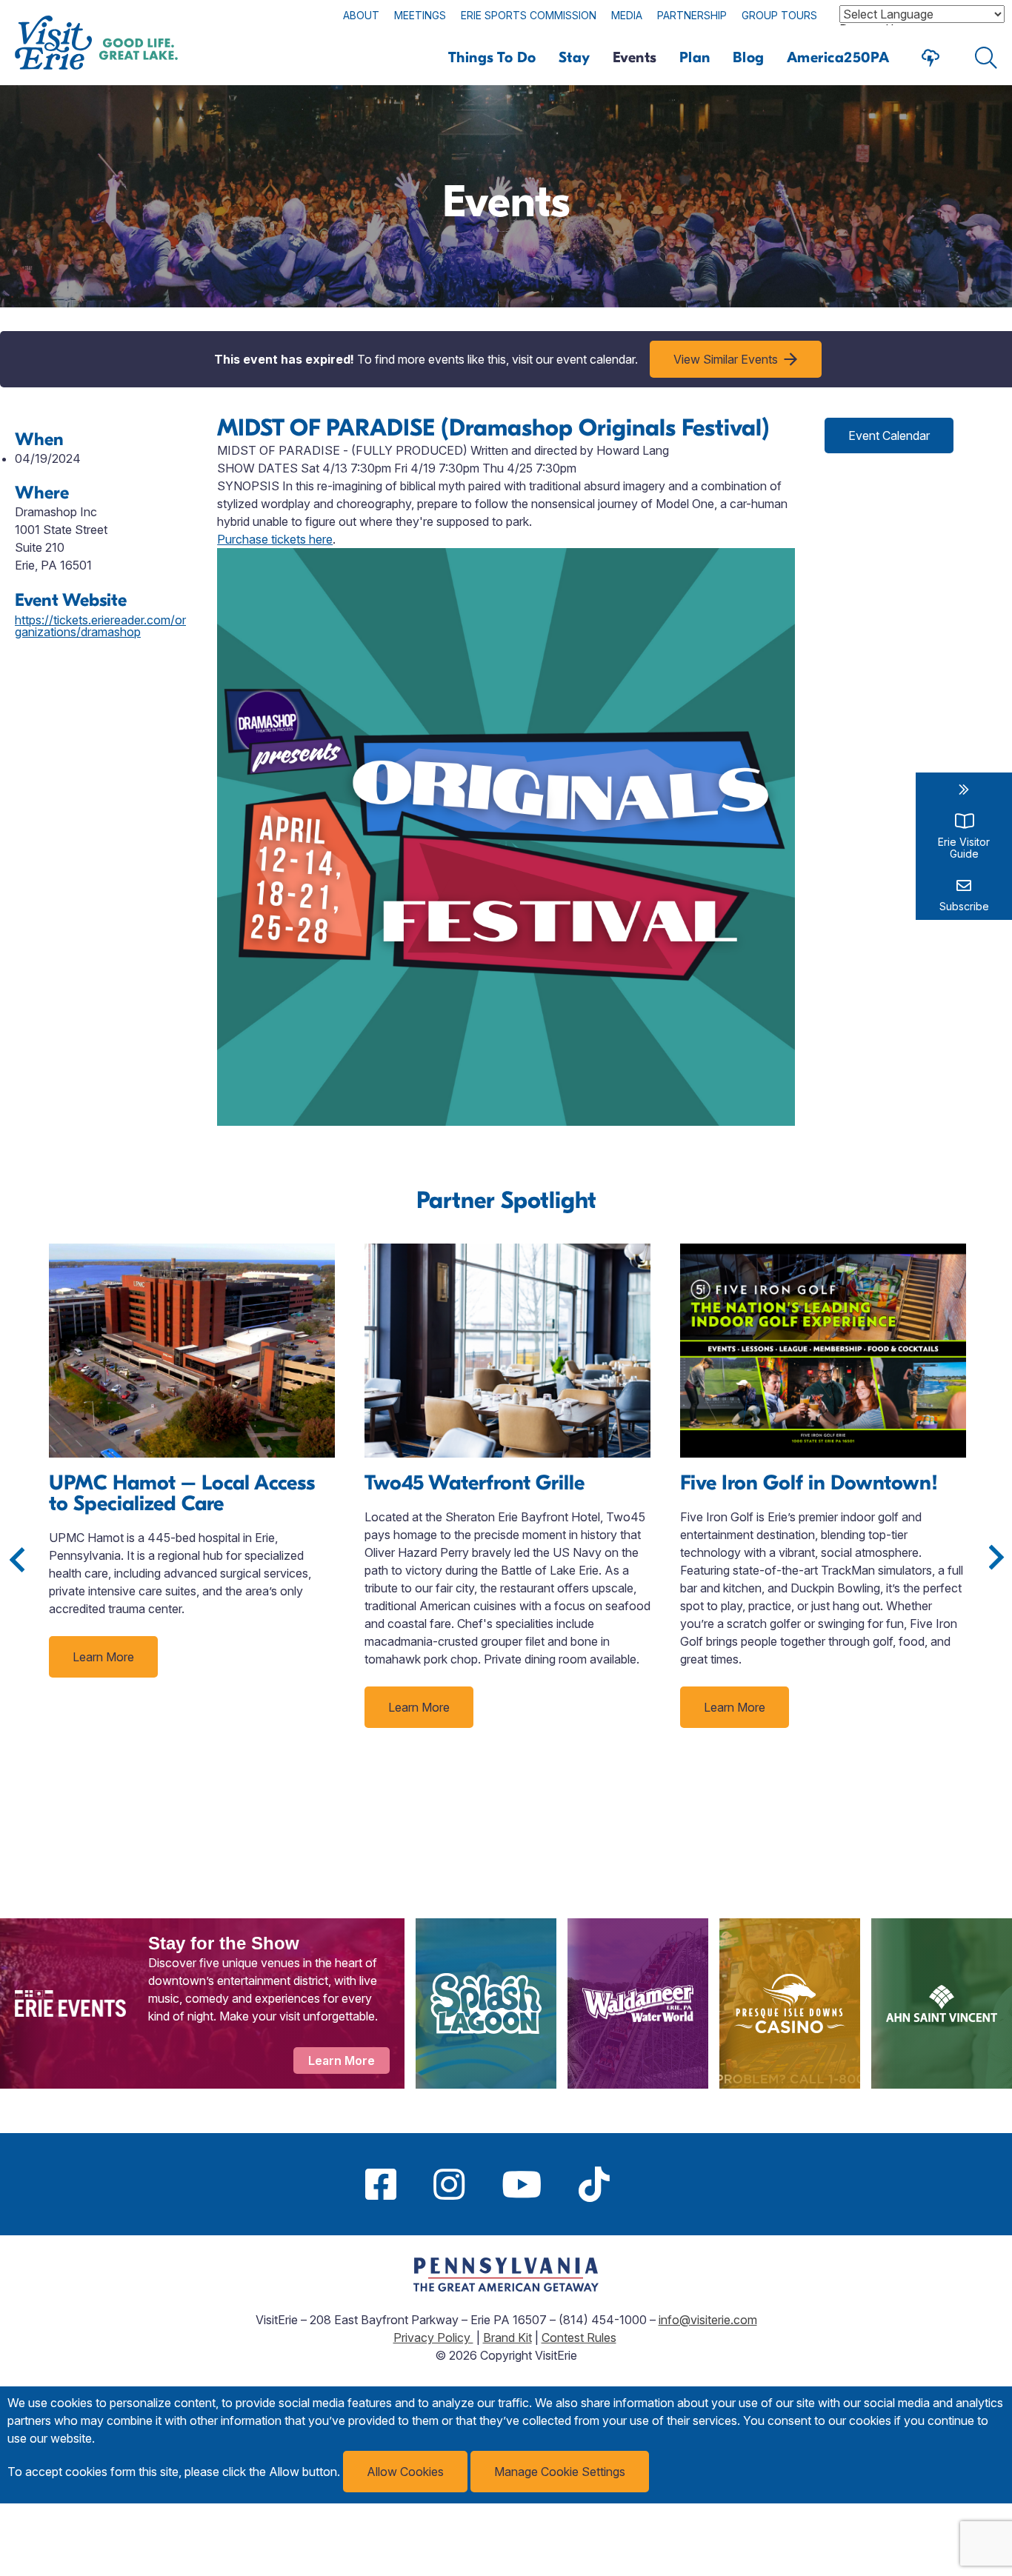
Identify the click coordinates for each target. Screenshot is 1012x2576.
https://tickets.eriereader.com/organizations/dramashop (100, 626)
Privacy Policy (433, 2338)
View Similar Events (726, 359)
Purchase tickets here (275, 539)
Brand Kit (507, 2338)
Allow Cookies (405, 2472)
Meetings (420, 15)
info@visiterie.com (708, 2320)
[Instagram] (449, 2184)
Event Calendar (889, 436)
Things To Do (492, 57)
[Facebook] (381, 2184)
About (361, 15)
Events (635, 57)
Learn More (103, 1657)
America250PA (838, 57)
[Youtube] (522, 2184)
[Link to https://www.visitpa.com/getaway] (506, 2287)
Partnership (692, 15)
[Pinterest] (647, 2184)
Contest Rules (579, 2338)
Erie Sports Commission (529, 15)
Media (627, 15)
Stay (575, 57)
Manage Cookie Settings (560, 2472)
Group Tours (779, 15)
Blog (749, 57)
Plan (695, 57)
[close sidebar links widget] (964, 790)
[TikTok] (594, 2184)
